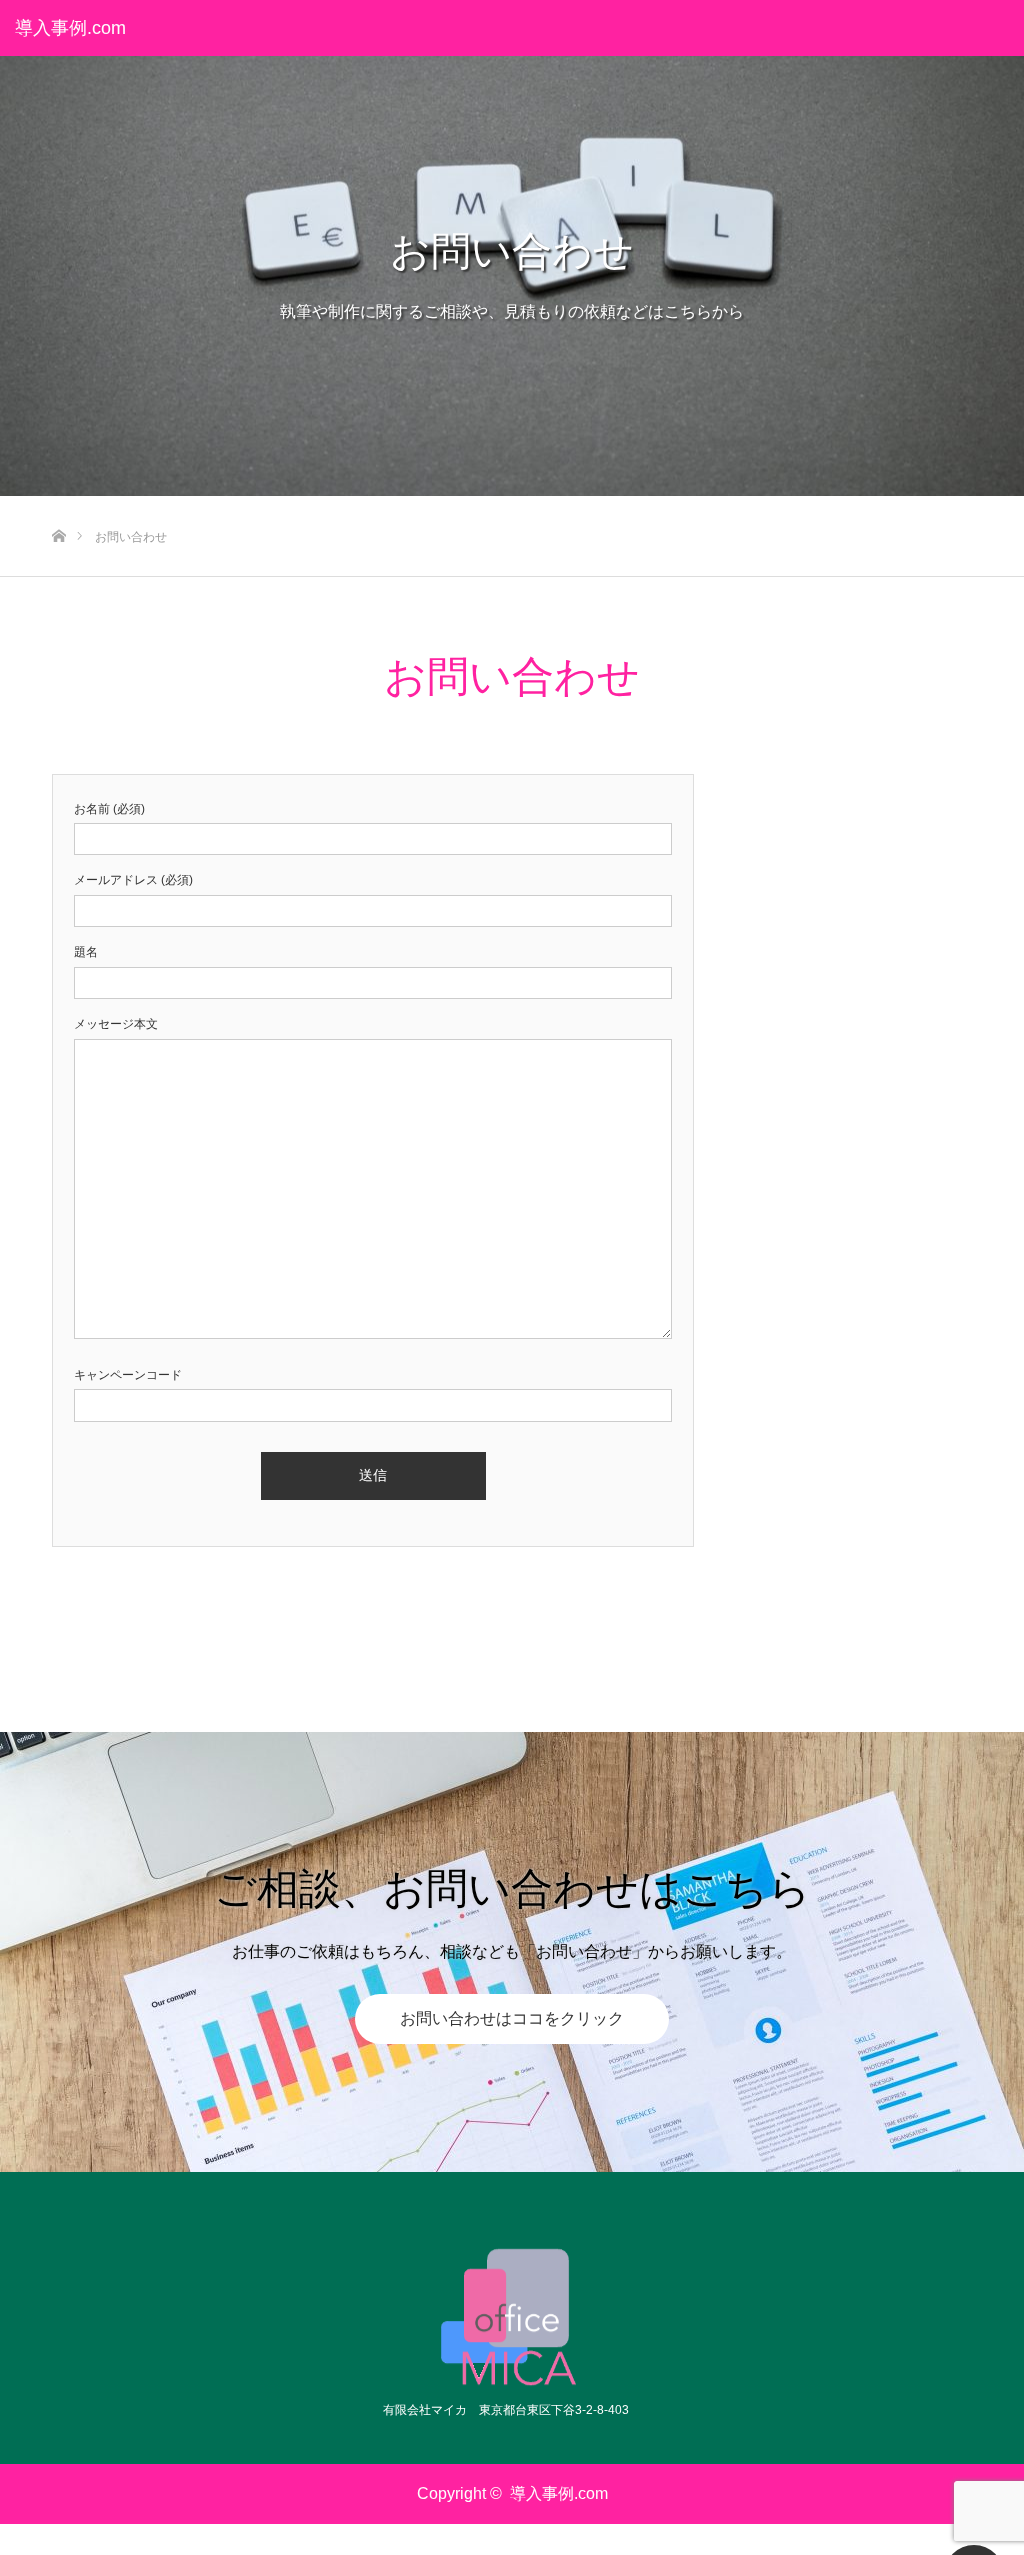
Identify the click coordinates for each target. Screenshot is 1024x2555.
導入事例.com (70, 28)
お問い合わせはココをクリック (512, 2018)
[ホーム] (58, 503)
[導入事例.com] (512, 2317)
